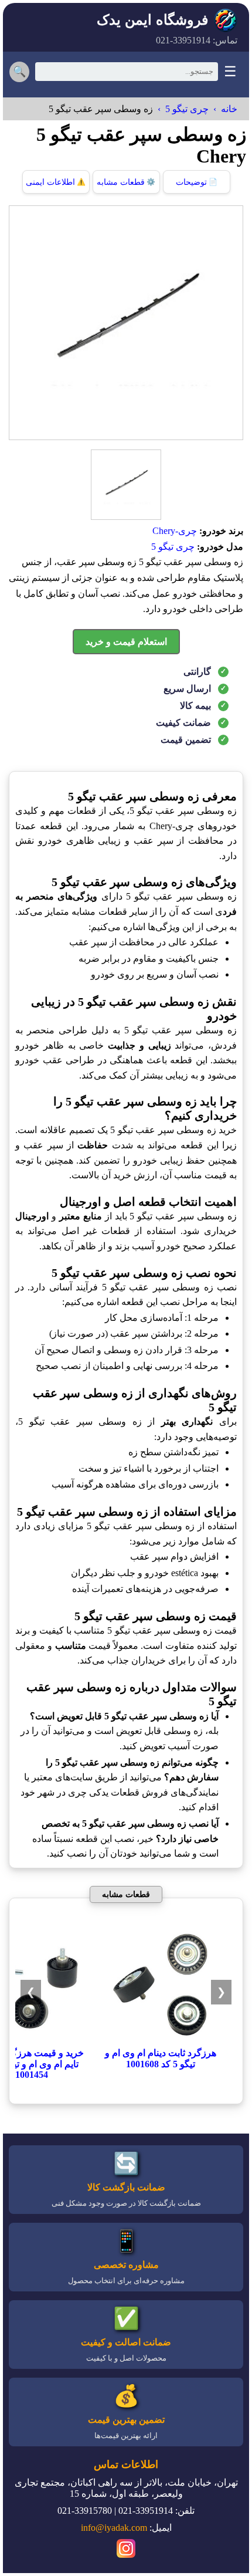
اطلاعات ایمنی (56, 182)
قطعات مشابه (126, 182)
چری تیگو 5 (187, 109)
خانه (229, 109)
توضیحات (197, 182)
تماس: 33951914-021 (197, 40)
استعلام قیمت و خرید (126, 642)
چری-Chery (175, 531)
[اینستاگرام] (126, 2550)
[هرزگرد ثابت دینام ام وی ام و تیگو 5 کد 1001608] (161, 2042)
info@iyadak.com (114, 2528)
